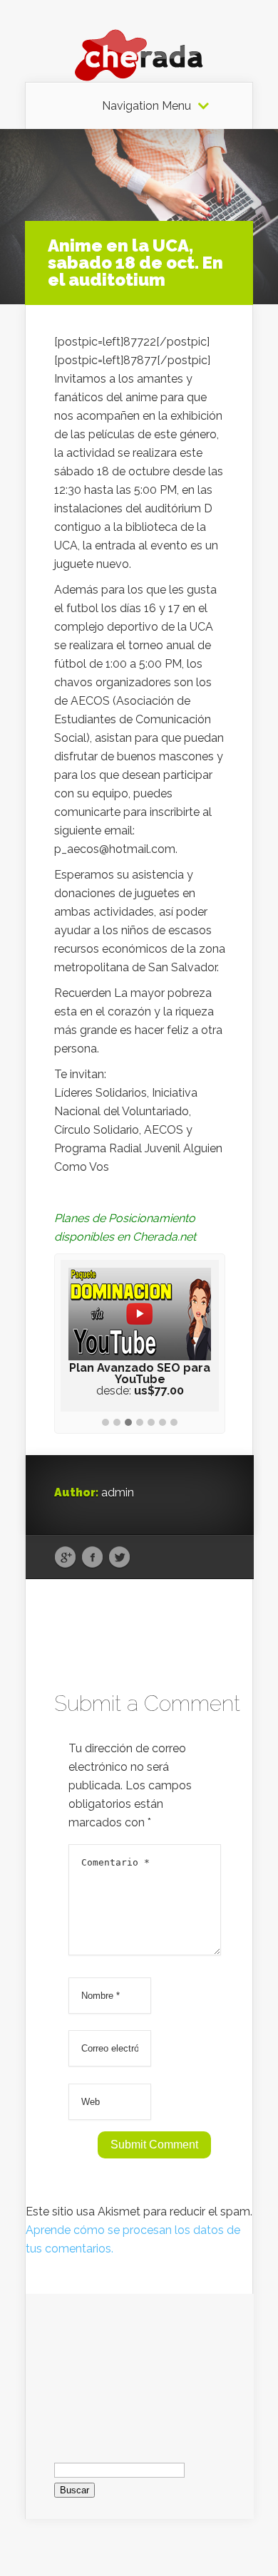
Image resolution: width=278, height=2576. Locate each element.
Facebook (92, 1558)
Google (65, 1558)
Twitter (119, 1558)
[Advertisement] (140, 2365)
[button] (105, 1423)
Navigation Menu (146, 106)
